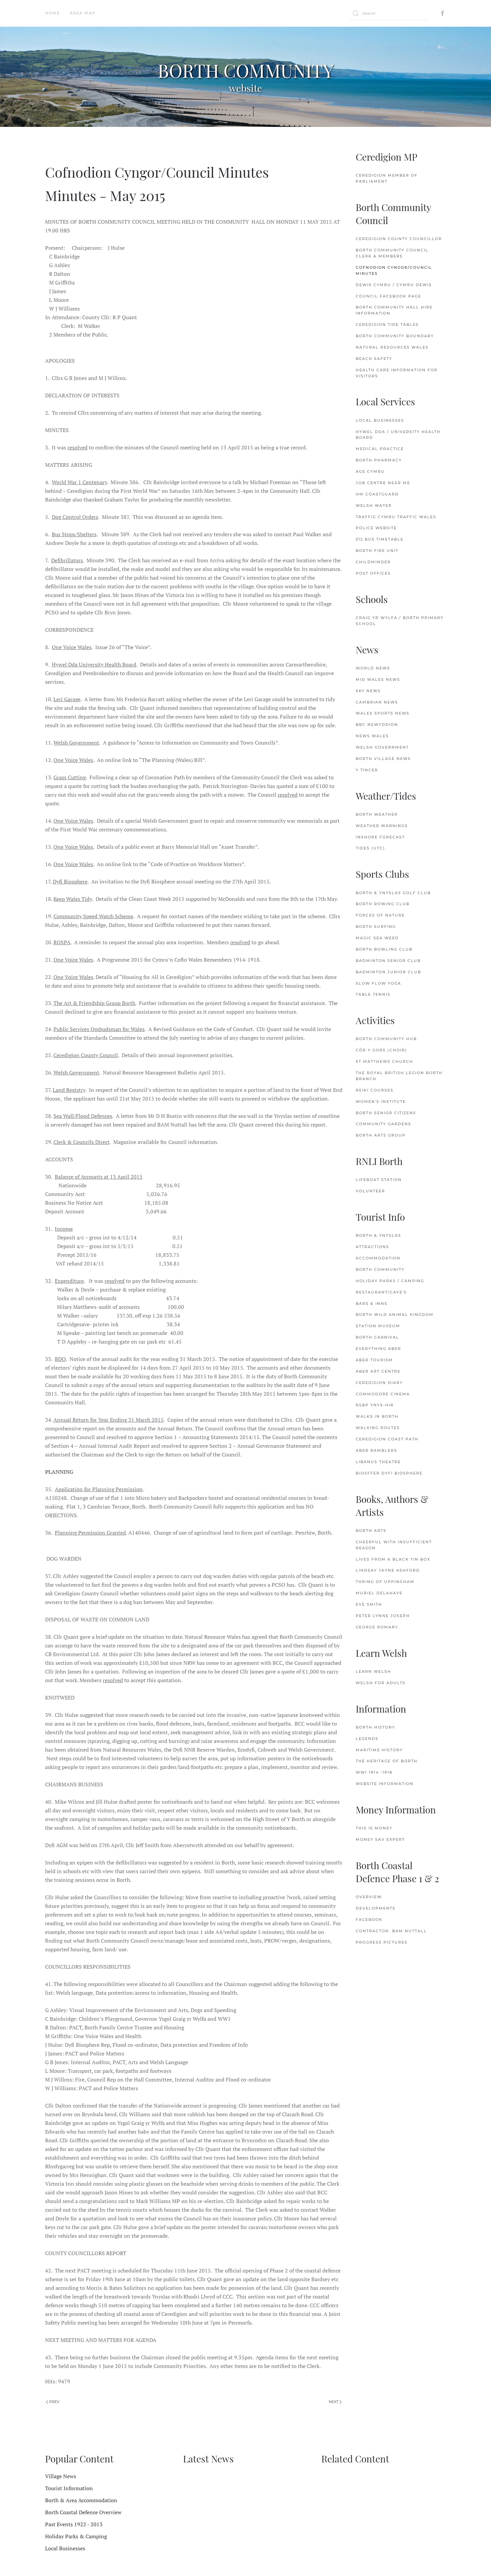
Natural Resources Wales (392, 347)
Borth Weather (377, 814)
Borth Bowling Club (384, 949)
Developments (376, 1908)
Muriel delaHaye (379, 1593)
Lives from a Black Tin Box (393, 1559)
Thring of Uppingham (385, 1582)
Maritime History (379, 1750)
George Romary (377, 1627)
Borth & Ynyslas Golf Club (393, 893)
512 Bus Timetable (380, 539)
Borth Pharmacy (379, 460)
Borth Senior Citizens (386, 1113)
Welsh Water (374, 506)
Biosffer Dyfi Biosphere (389, 1473)
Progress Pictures (382, 1942)
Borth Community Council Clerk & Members (392, 253)
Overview (369, 1897)
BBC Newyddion (377, 725)
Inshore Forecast (380, 837)
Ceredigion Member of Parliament (387, 178)
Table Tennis (373, 994)
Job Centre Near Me (383, 483)
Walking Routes (378, 1428)
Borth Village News (383, 759)
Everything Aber (378, 1349)
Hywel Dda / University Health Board (398, 435)
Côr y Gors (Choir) (381, 1050)
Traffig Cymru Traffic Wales (396, 517)
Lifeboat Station (379, 1180)
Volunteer (370, 1191)
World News (373, 668)
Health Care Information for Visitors (397, 373)
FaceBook (369, 1920)
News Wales (372, 736)
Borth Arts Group (381, 1135)
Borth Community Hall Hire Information (394, 310)
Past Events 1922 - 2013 (74, 2524)
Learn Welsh (373, 1671)
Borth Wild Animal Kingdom (395, 1315)
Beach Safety (374, 359)
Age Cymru (370, 471)
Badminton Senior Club (388, 961)
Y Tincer (367, 770)
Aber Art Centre (378, 1371)
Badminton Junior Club (388, 972)
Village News (61, 2476)
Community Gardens (383, 1124)
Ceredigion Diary (379, 1383)
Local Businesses (380, 420)
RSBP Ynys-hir (375, 1405)
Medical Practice (380, 449)
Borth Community (380, 1269)
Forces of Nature (380, 915)
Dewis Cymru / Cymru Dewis (394, 285)
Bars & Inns (372, 1304)
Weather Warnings (382, 826)
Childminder (373, 562)
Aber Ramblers (376, 1450)
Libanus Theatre (378, 1462)
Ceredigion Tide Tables (387, 325)
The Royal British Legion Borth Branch (399, 1076)
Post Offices (373, 573)
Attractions (372, 1247)
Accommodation (378, 1258)
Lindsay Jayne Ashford (388, 1570)
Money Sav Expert (380, 1839)
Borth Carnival (377, 1337)
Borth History (375, 1727)
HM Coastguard (377, 494)
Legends (367, 1739)
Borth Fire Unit (377, 551)
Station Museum (378, 1326)
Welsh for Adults (381, 1683)
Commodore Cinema (383, 1394)
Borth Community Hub (386, 1039)
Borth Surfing (376, 927)
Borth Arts (371, 1531)
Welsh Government (382, 747)
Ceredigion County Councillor (399, 239)
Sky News (368, 691)
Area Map (83, 13)
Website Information (385, 1784)
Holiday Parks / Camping (390, 1281)
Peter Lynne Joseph (383, 1616)
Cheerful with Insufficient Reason (394, 1545)
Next (334, 2402)
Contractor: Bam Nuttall (391, 1931)
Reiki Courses (375, 1090)
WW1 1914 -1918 (374, 1772)
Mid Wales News (378, 679)
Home (52, 13)
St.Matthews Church (384, 1061)
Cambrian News (377, 702)
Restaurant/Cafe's (381, 1292)
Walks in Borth (377, 1416)
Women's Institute (381, 1102)
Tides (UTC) (370, 848)
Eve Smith (369, 1604)
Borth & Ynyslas (378, 1235)
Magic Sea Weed (377, 938)
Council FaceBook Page (388, 296)
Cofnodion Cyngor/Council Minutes (394, 270)
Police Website (376, 528)
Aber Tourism (374, 1360)
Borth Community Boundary (395, 336)
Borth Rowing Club (383, 904)
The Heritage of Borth (387, 1761)
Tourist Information (69, 2488)
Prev (54, 2402)
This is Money (374, 1828)
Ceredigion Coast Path (387, 1439)
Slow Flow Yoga (378, 983)
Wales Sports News (383, 713)
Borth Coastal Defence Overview (83, 2512)
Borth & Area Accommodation (81, 2500)
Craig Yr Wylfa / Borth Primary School (400, 621)
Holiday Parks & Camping (76, 2536)
